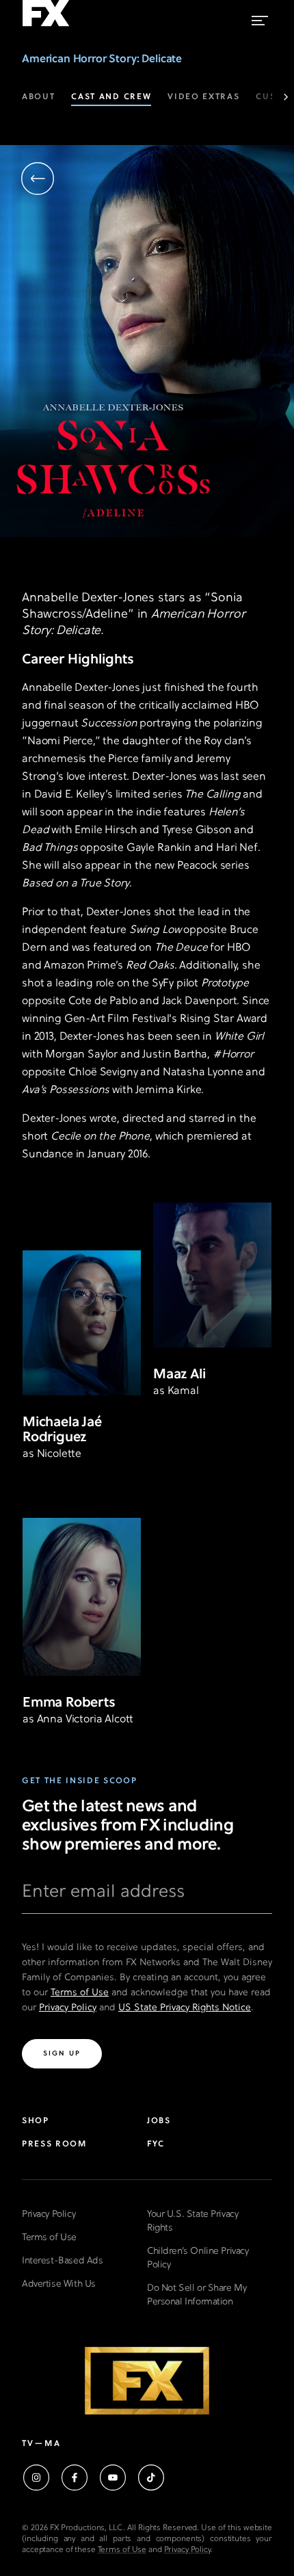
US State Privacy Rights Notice (185, 2008)
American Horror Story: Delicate (102, 60)
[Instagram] (36, 2478)
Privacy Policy (68, 2008)
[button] (38, 180)
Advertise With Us (59, 2284)
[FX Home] (46, 27)
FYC (156, 2144)
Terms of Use (80, 1993)
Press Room (54, 2144)
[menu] (260, 17)
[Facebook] (75, 2478)
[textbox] (147, 1897)
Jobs (159, 2121)
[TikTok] (151, 2478)
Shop (36, 2121)
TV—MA (41, 2444)
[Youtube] (113, 2478)
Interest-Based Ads (62, 2261)
